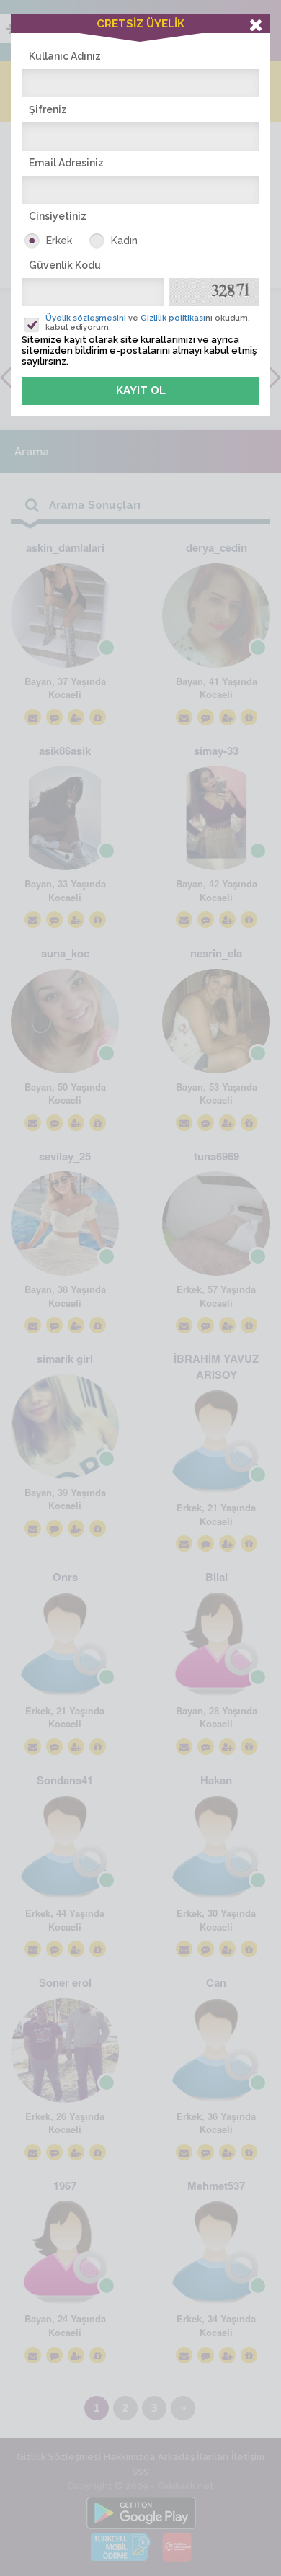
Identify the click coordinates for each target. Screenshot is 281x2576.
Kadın (124, 241)
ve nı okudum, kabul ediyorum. (148, 323)
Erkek (59, 241)
